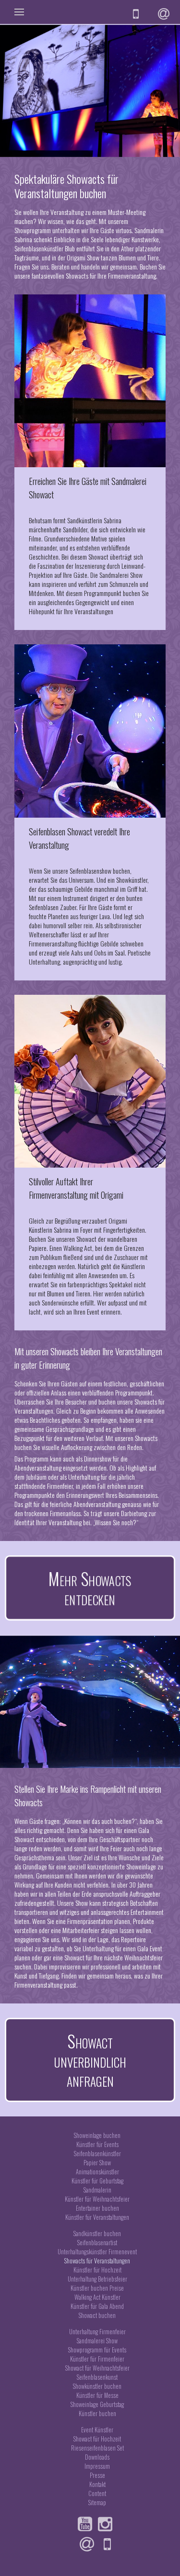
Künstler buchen (97, 2413)
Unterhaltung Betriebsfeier (97, 2279)
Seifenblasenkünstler (97, 2154)
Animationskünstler (97, 2172)
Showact (99, 557)
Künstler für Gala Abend (97, 2306)
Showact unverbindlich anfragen (90, 2060)
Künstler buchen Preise (97, 2288)
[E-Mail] (89, 2544)
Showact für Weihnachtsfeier (97, 2368)
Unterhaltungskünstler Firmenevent (97, 2252)
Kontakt (97, 2484)
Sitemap (97, 2503)
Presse (97, 2475)
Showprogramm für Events (97, 2350)
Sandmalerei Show (97, 2341)
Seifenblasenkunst (97, 2377)
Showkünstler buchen (97, 2386)
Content (97, 2493)
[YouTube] (87, 2524)
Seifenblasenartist (97, 2243)
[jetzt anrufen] (138, 14)
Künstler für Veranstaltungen (97, 2217)
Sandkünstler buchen (97, 2233)
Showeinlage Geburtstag (97, 2404)
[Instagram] (107, 2524)
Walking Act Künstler (97, 2297)
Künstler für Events (97, 2144)
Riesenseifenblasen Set (97, 2448)
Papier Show (97, 2163)
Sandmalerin (97, 2190)
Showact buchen (97, 2315)
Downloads (97, 2457)
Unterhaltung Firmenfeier (97, 2332)
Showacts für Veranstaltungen (97, 2261)
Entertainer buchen (97, 2208)
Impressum (97, 2466)
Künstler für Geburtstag (97, 2181)
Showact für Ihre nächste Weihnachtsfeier (114, 1957)
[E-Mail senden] (165, 14)
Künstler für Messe (97, 2395)
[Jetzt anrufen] (109, 2544)
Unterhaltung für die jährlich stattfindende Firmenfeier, (75, 1481)
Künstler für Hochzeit (97, 2270)
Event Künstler (97, 2430)
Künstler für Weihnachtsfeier (97, 2199)
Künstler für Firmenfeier (97, 2359)
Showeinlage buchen (97, 2135)
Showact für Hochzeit (97, 2439)
